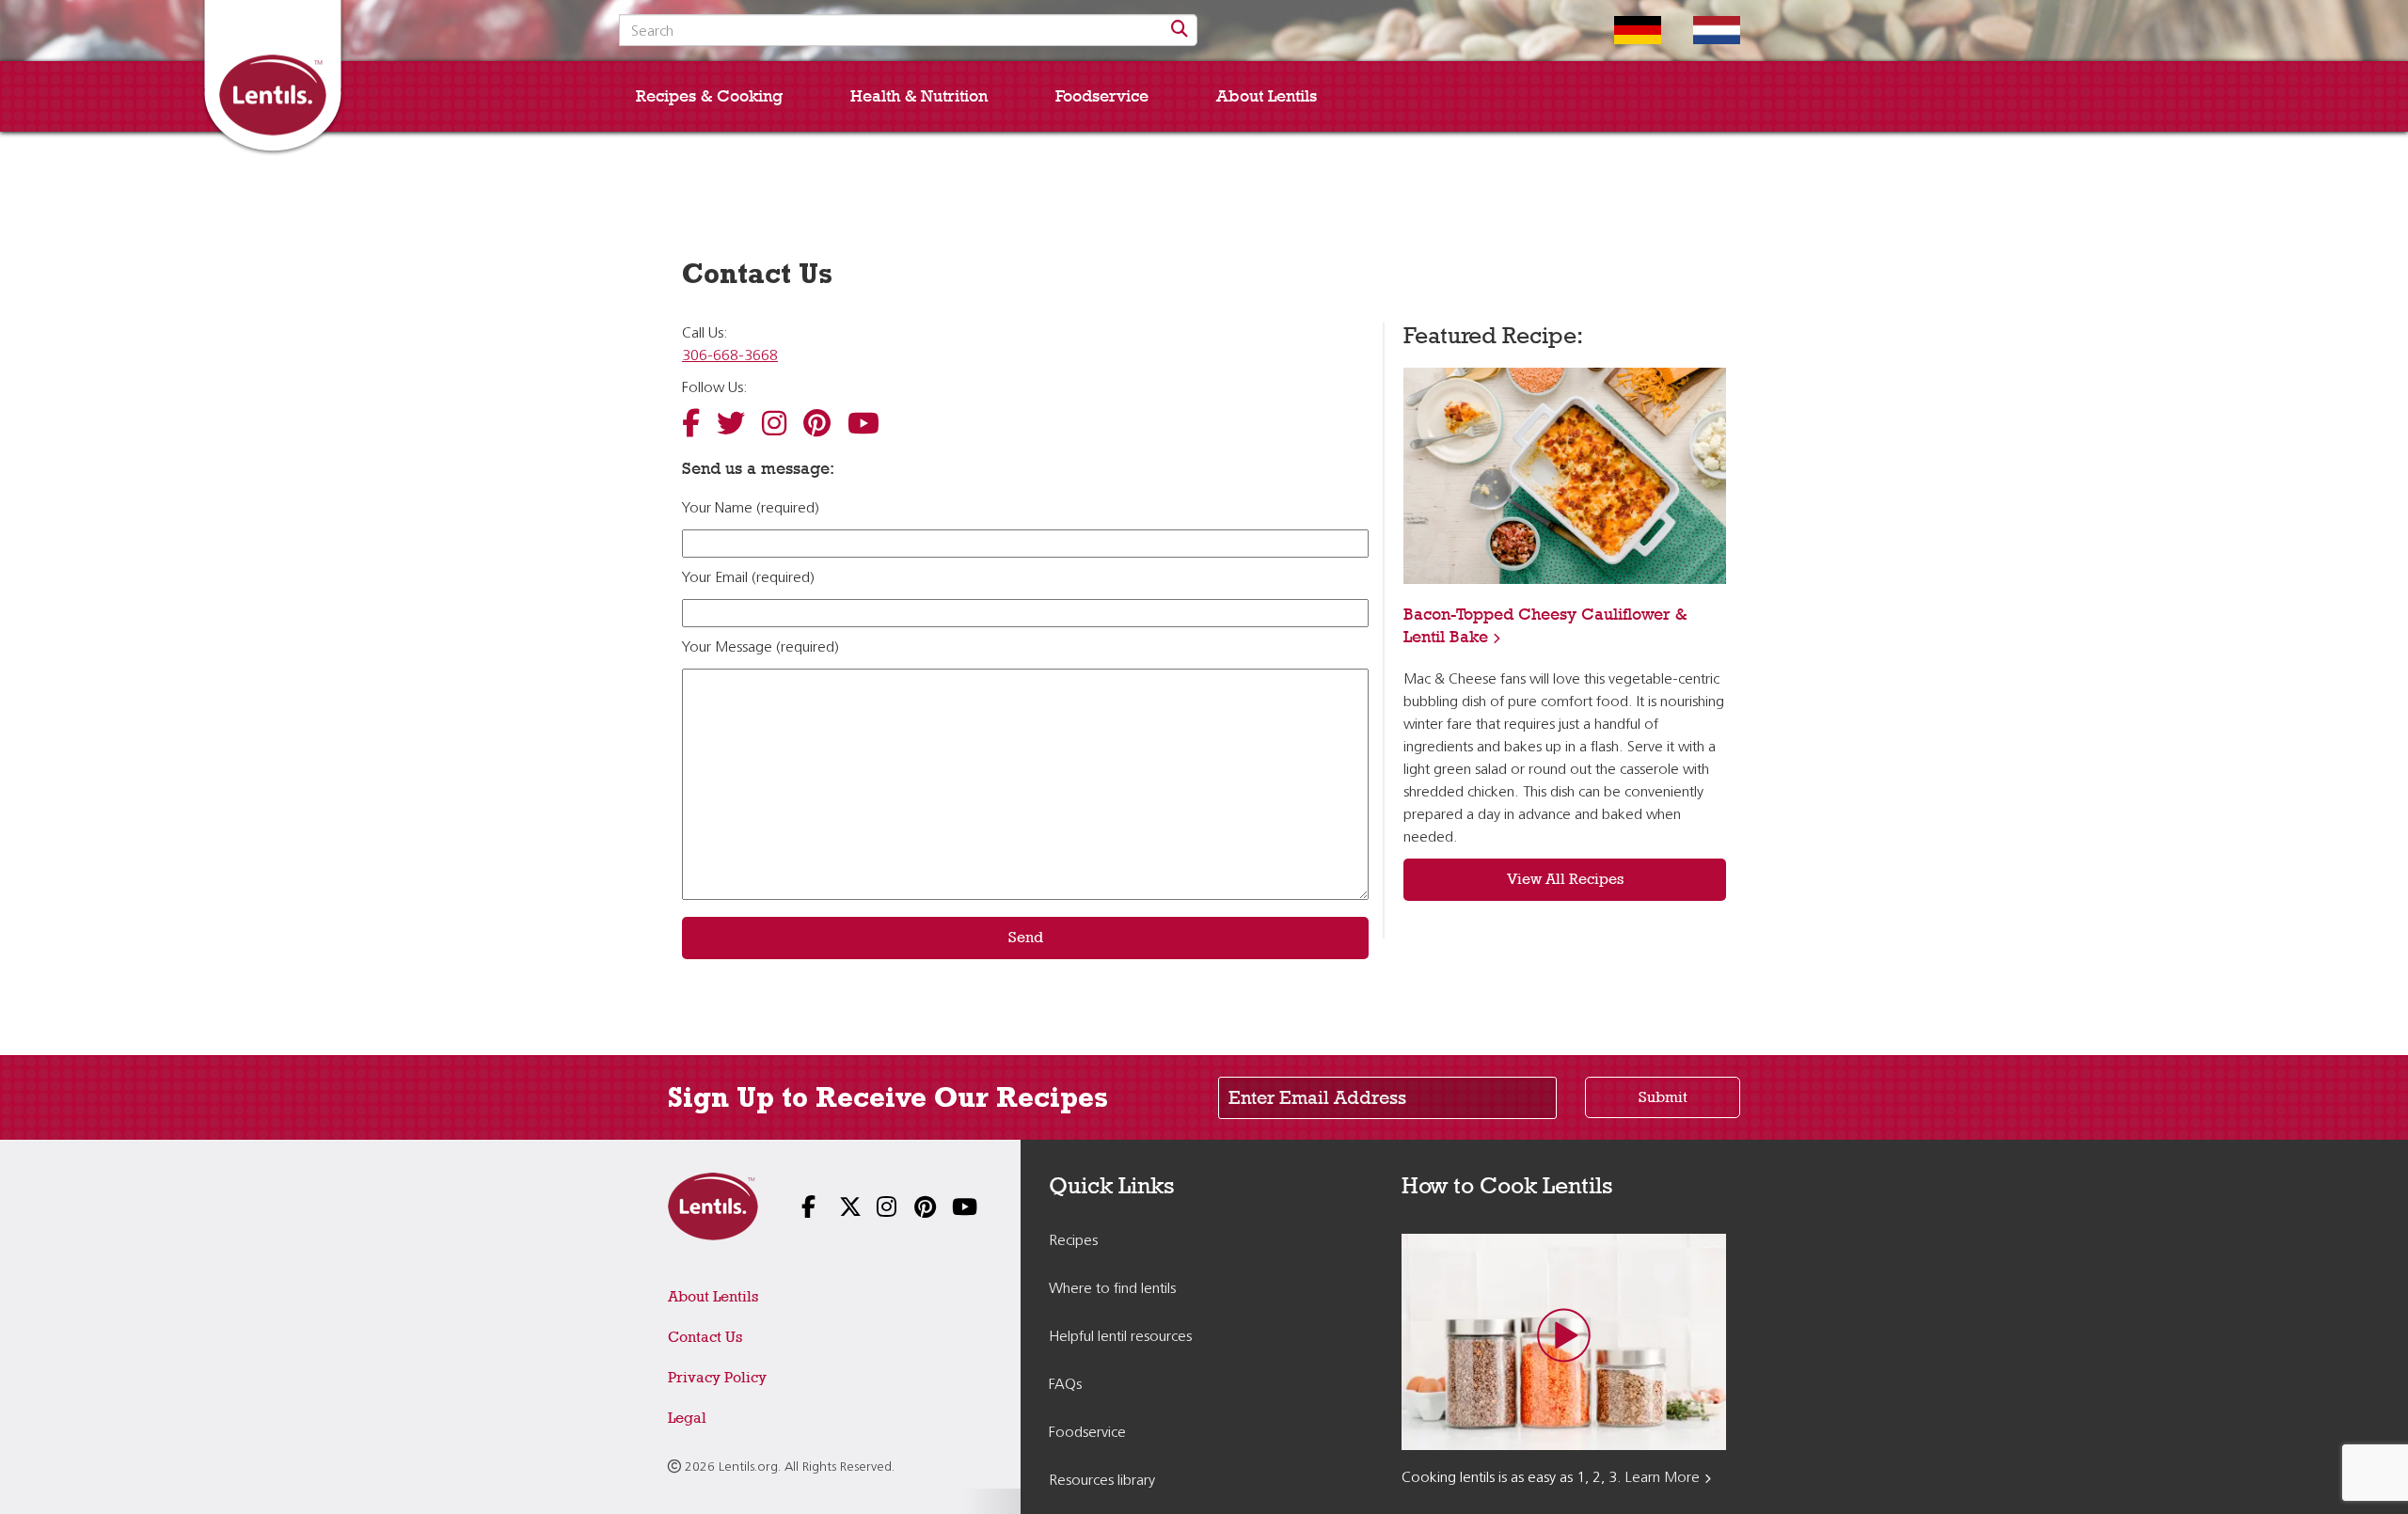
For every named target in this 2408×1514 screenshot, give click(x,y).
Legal (687, 1418)
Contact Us (705, 1337)
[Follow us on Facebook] (699, 430)
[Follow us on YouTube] (872, 430)
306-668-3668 (730, 356)
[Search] (1180, 30)
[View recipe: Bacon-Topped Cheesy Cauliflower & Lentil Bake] (1565, 476)
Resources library (1102, 1481)
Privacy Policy (717, 1377)
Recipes (1073, 1241)
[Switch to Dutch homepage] (1703, 30)
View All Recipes (1565, 879)
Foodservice (1102, 96)
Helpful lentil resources (1120, 1337)
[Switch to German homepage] (1624, 30)
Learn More (1663, 1478)
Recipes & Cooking (709, 96)
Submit (1663, 1097)
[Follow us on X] (837, 1209)
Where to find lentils (1112, 1289)
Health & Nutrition (919, 96)
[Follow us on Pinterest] (825, 430)
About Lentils (1267, 96)
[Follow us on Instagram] (783, 430)
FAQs (1065, 1385)
